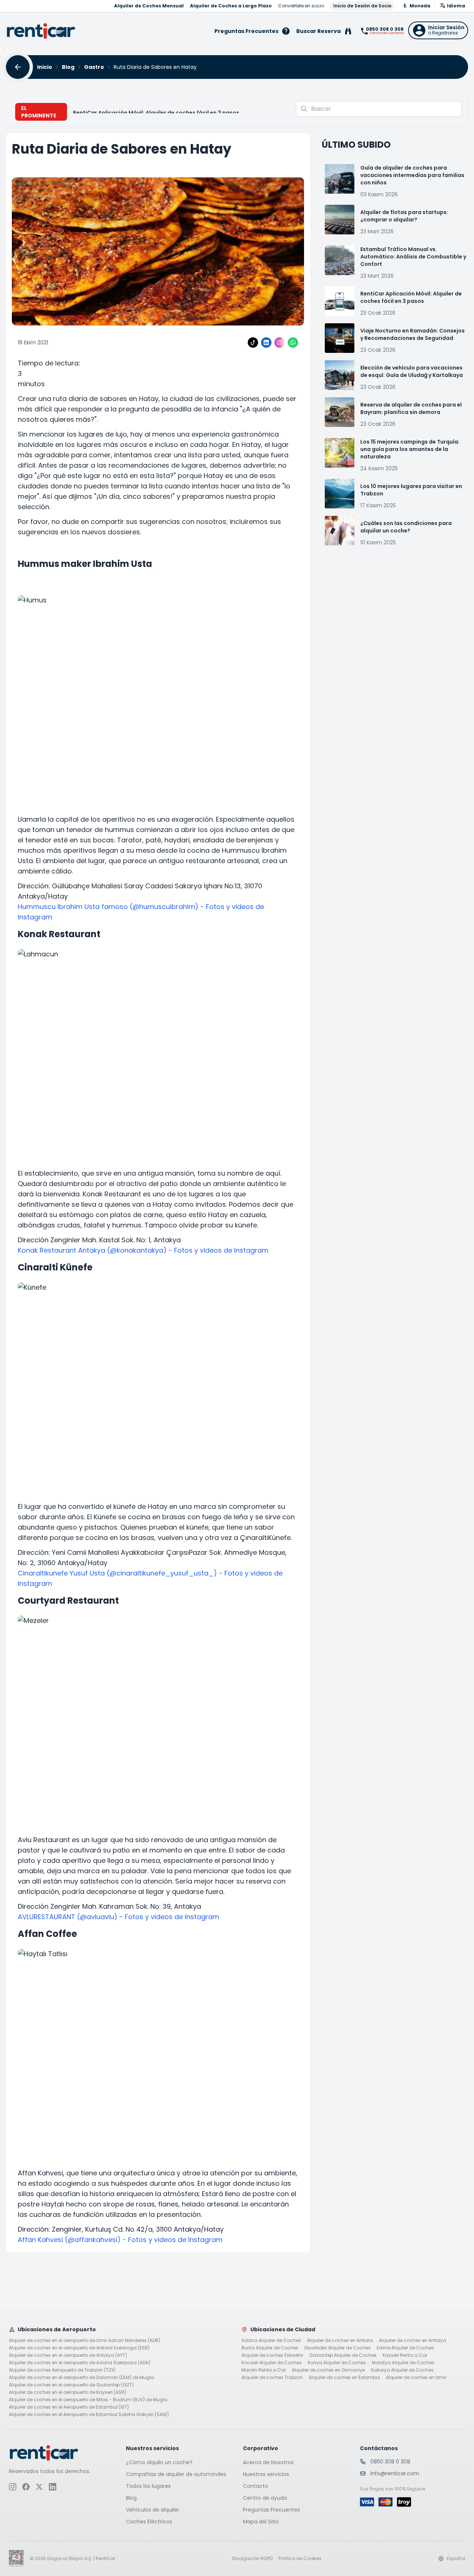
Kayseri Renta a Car (405, 2355)
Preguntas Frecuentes (271, 2510)
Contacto (256, 2486)
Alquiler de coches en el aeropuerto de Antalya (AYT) (68, 2355)
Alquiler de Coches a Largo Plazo (231, 6)
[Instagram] (280, 343)
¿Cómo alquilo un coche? (159, 2462)
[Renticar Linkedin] (53, 2487)
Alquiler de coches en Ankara (340, 2341)
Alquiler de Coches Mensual (149, 6)
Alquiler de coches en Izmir (416, 2378)
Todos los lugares (148, 2486)
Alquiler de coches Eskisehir (272, 2355)
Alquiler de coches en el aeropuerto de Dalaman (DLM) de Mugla (81, 2378)
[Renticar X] (39, 2487)
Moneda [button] (420, 6)
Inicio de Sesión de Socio (362, 6)
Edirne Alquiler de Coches (405, 2348)
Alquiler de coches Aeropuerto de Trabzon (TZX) (62, 2370)
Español (456, 2559)
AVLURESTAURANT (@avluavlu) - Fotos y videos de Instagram (118, 1917)
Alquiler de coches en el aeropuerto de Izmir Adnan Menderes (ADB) (85, 2341)
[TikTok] (253, 343)
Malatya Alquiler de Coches (403, 2363)
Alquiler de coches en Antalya (413, 2341)
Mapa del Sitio (261, 2522)
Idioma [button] (456, 6)
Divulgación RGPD (252, 2559)
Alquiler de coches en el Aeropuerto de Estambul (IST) (69, 2407)
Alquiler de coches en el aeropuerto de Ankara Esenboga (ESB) (79, 2348)
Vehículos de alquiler (153, 2510)
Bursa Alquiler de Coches (270, 2348)
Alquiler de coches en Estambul (344, 2378)
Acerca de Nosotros (268, 2462)
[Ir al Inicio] (41, 31)
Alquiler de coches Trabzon (272, 2378)
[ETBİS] (16, 2559)
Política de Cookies (300, 2559)
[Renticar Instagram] (13, 2487)
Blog (68, 67)
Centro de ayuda (265, 2498)
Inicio (45, 67)
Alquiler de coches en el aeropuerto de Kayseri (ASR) (68, 2392)
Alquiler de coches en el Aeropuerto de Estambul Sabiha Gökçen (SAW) (89, 2415)
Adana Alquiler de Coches (271, 2341)
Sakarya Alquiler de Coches (402, 2370)
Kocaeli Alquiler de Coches (272, 2363)
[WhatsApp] (293, 343)
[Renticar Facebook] (26, 2487)
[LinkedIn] (266, 343)
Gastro (94, 67)
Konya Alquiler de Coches (337, 2363)
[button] (438, 30)
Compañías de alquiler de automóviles (176, 2474)
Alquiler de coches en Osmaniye (328, 2370)
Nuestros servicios (266, 2474)
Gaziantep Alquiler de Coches (343, 2355)
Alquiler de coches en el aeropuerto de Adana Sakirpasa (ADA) (80, 2363)
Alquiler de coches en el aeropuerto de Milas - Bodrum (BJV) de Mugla (88, 2400)
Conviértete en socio (301, 6)
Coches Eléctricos (149, 2522)
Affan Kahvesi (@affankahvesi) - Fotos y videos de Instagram (120, 2240)
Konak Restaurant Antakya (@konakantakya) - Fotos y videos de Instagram (143, 1250)
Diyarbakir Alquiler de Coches (338, 2348)
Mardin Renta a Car (264, 2370)
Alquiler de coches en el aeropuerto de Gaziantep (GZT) (71, 2385)
